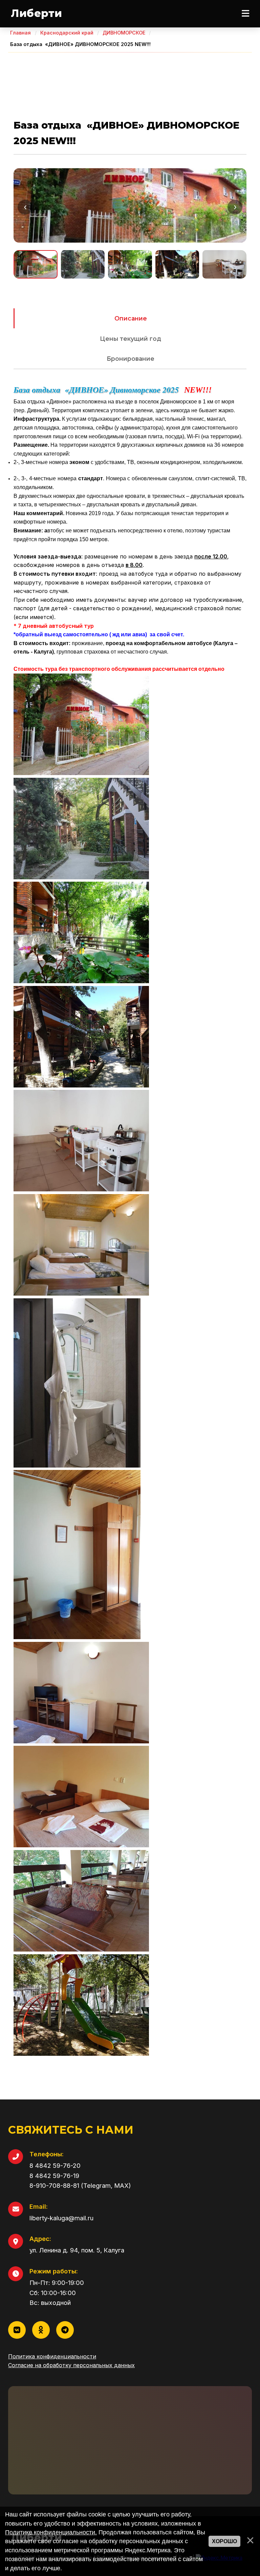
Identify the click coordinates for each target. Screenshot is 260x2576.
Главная (20, 33)
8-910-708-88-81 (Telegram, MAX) (80, 2185)
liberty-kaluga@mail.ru (61, 2218)
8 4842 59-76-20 (55, 2165)
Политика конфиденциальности (52, 2356)
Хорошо (224, 2541)
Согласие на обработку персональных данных (71, 2365)
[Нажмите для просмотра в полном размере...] (81, 773)
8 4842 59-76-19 (54, 2176)
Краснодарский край (67, 33)
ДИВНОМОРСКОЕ (124, 33)
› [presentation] (235, 207)
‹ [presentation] (25, 207)
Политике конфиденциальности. (51, 2532)
